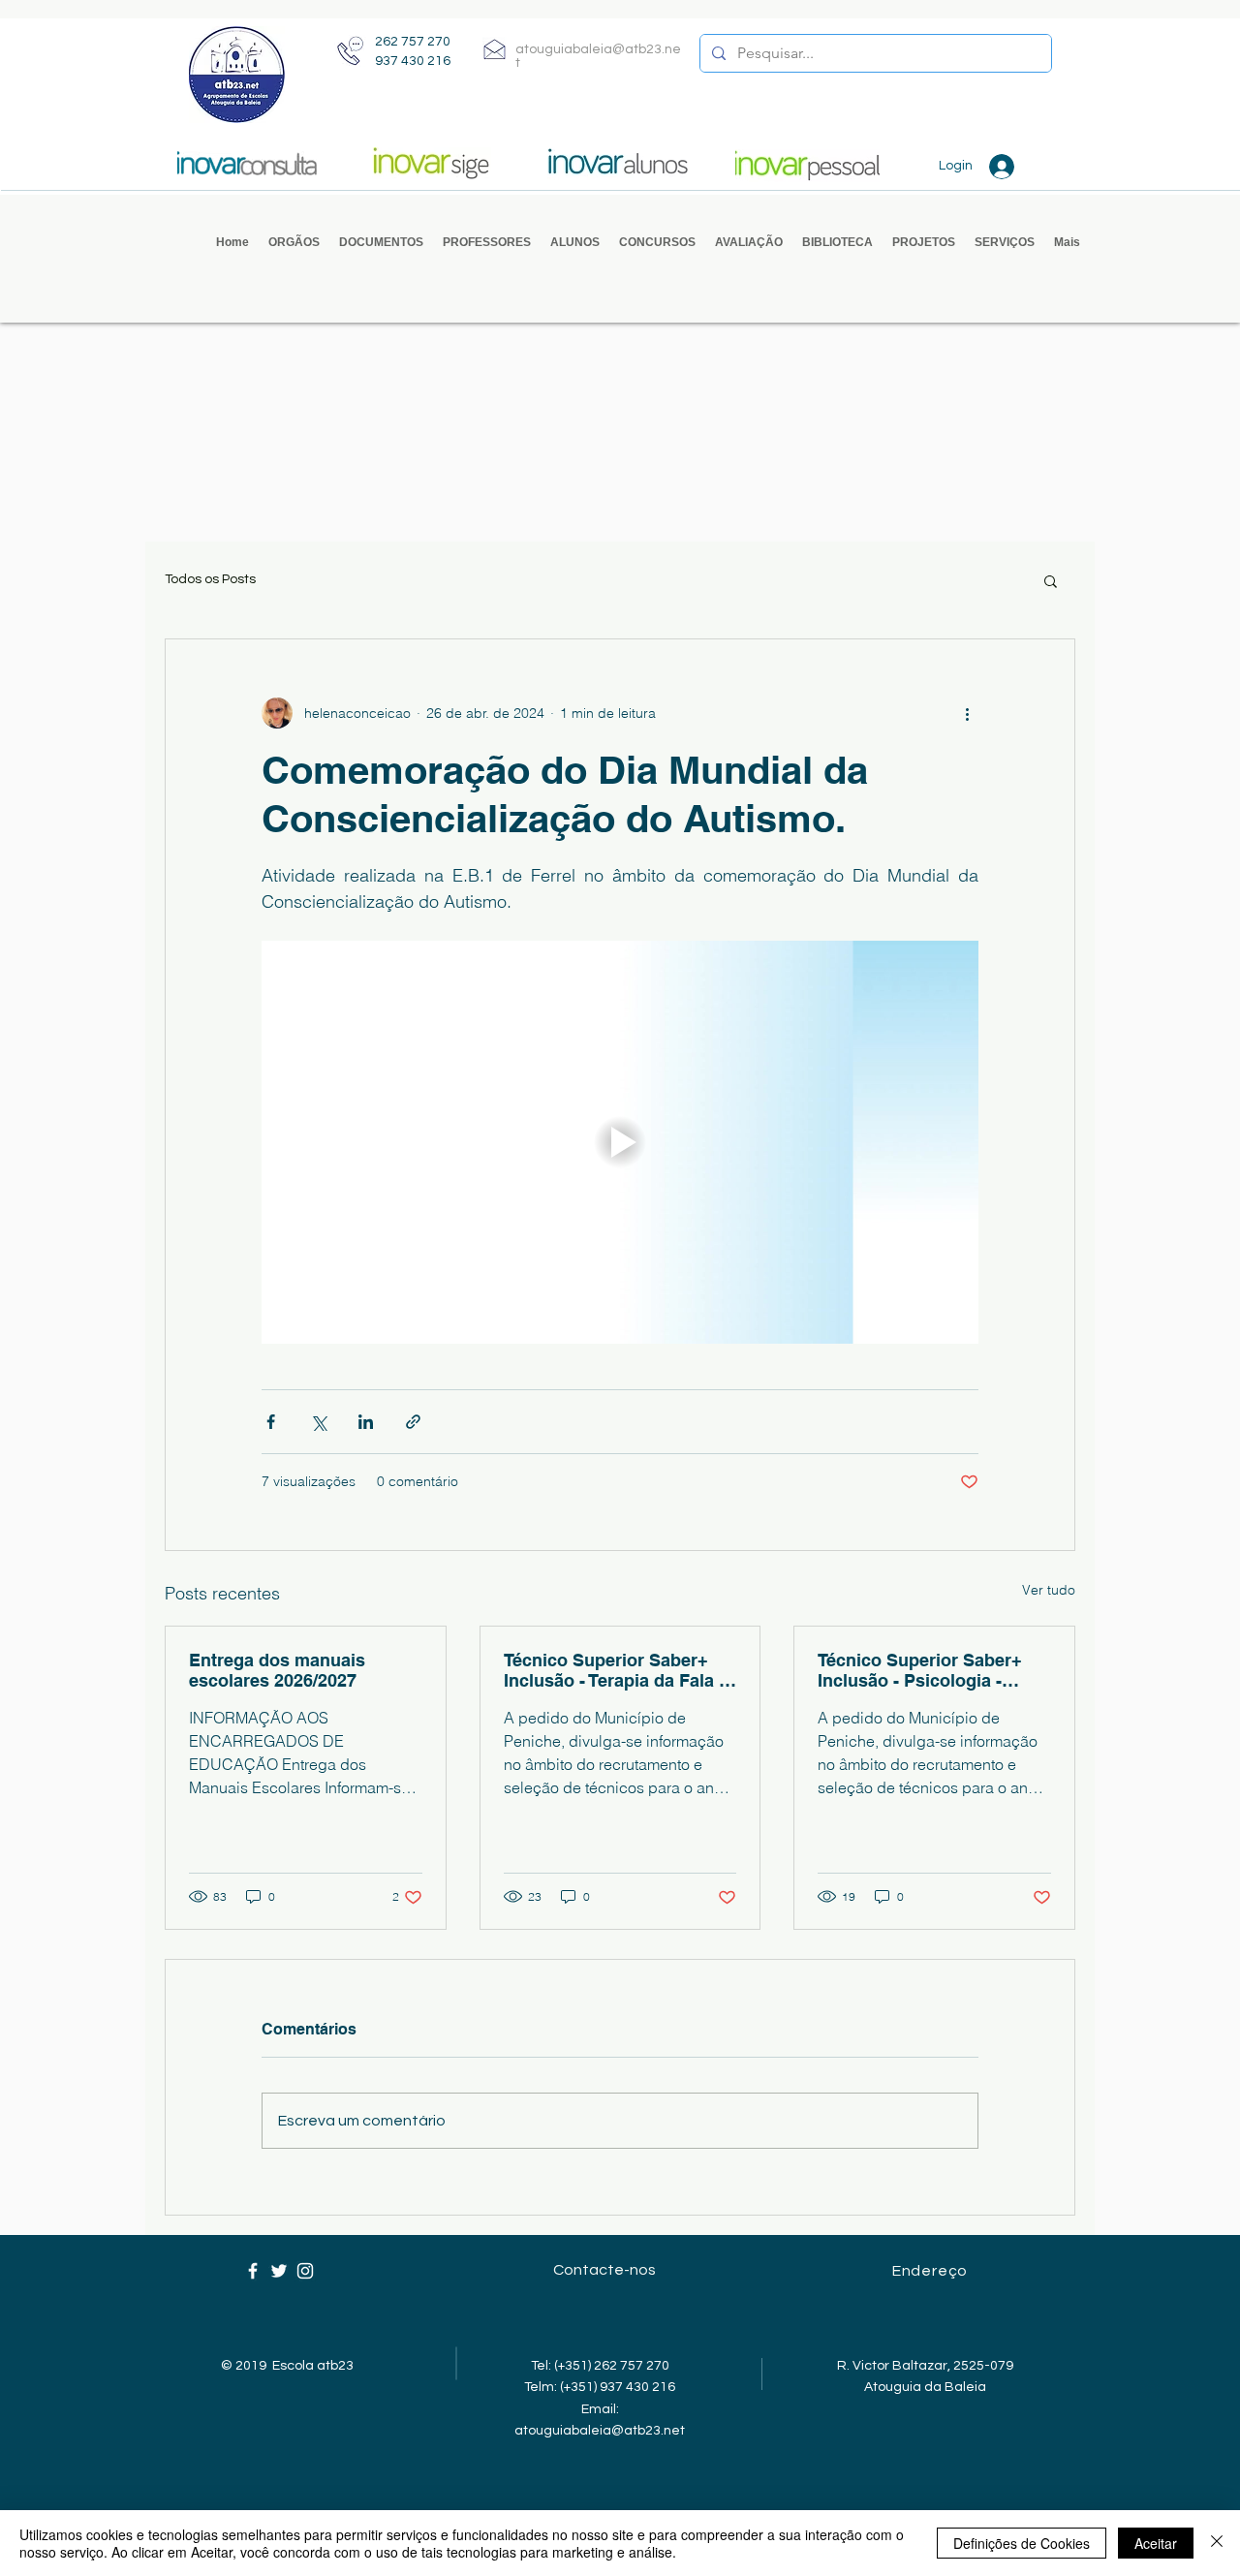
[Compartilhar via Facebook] (271, 1422)
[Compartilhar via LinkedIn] (366, 1422)
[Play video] (620, 1142)
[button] (294, 243)
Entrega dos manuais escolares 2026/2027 (277, 1670)
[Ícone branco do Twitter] (279, 2271)
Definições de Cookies (1022, 2543)
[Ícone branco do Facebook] (253, 2271)
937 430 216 (413, 61)
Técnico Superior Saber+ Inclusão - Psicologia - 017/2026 (920, 1670)
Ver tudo (1049, 1590)
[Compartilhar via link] (413, 1422)
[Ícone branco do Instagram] (305, 2271)
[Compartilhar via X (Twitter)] (318, 1422)
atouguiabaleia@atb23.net (600, 2431)
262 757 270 (413, 42)
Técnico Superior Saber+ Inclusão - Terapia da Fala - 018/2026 (614, 1670)
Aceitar (1156, 2543)
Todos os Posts (210, 579)
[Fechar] (1217, 2543)
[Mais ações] (967, 713)
